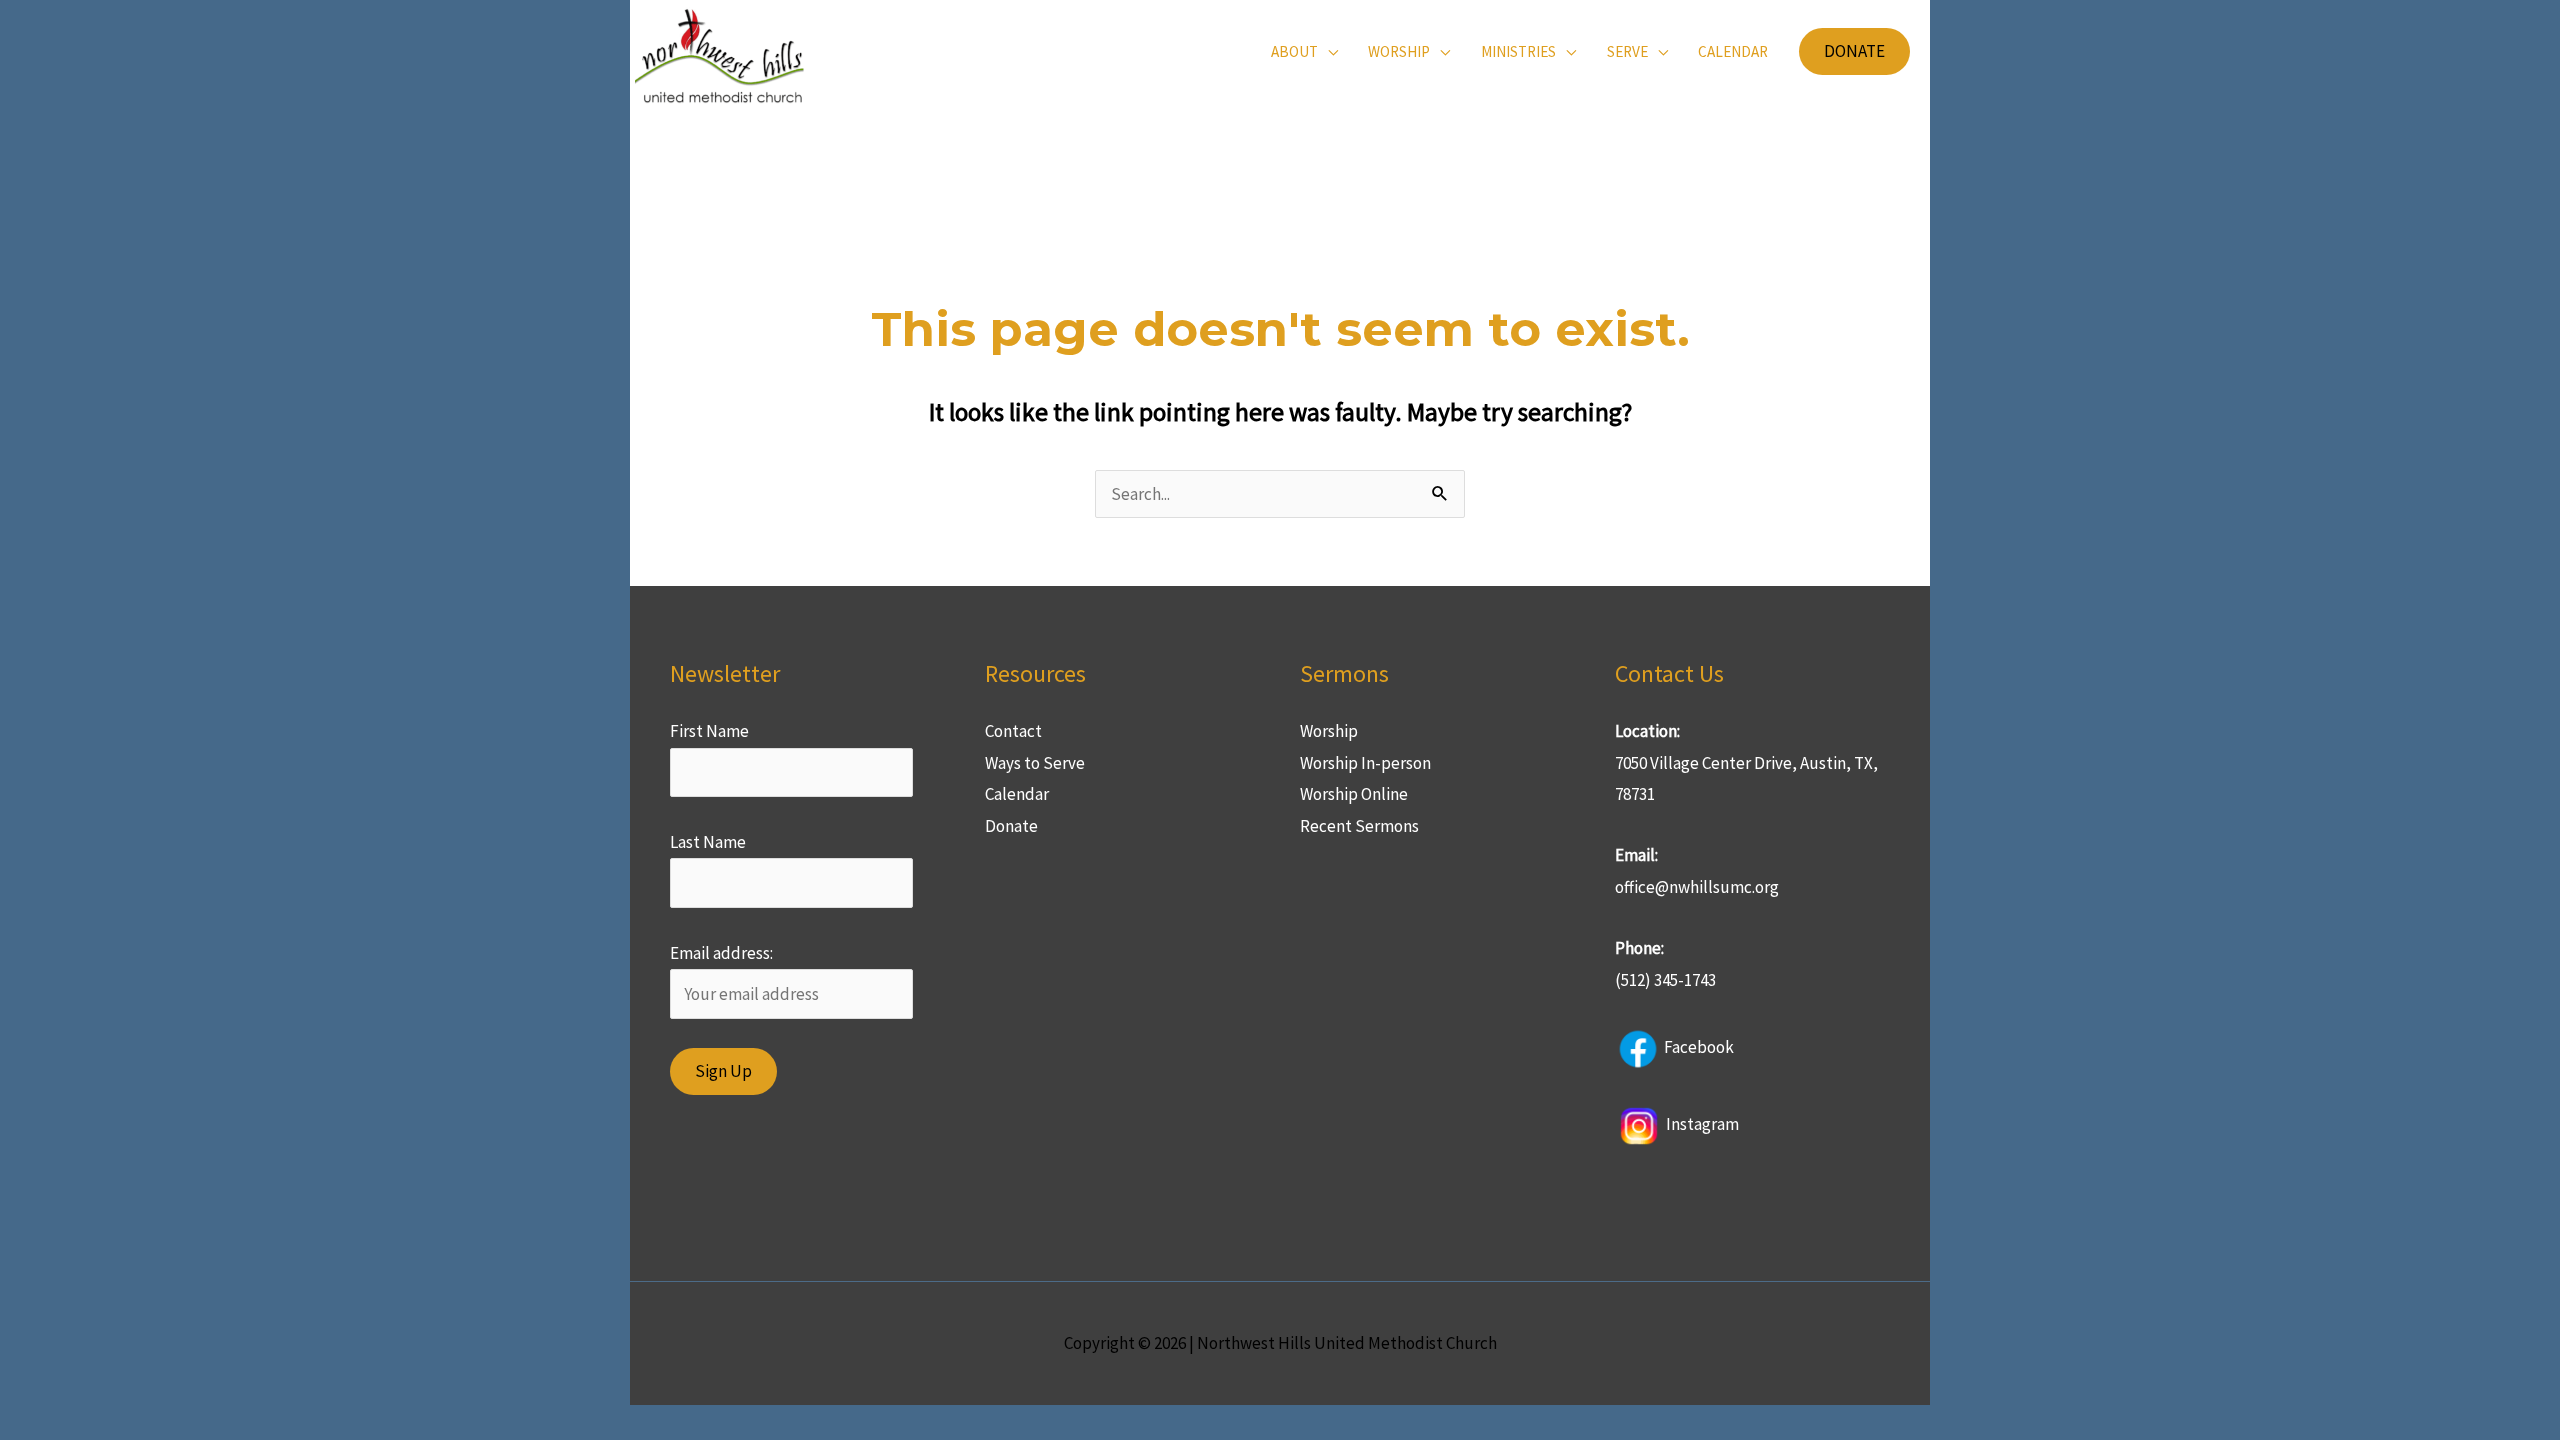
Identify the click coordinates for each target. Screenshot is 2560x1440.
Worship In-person (1365, 763)
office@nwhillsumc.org (1697, 887)
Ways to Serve (1035, 763)
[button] (1854, 51)
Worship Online (1354, 794)
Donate (1011, 826)
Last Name (708, 842)
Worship (1329, 731)
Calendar (1017, 794)
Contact (1013, 731)
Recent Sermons (1359, 826)
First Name (709, 731)
